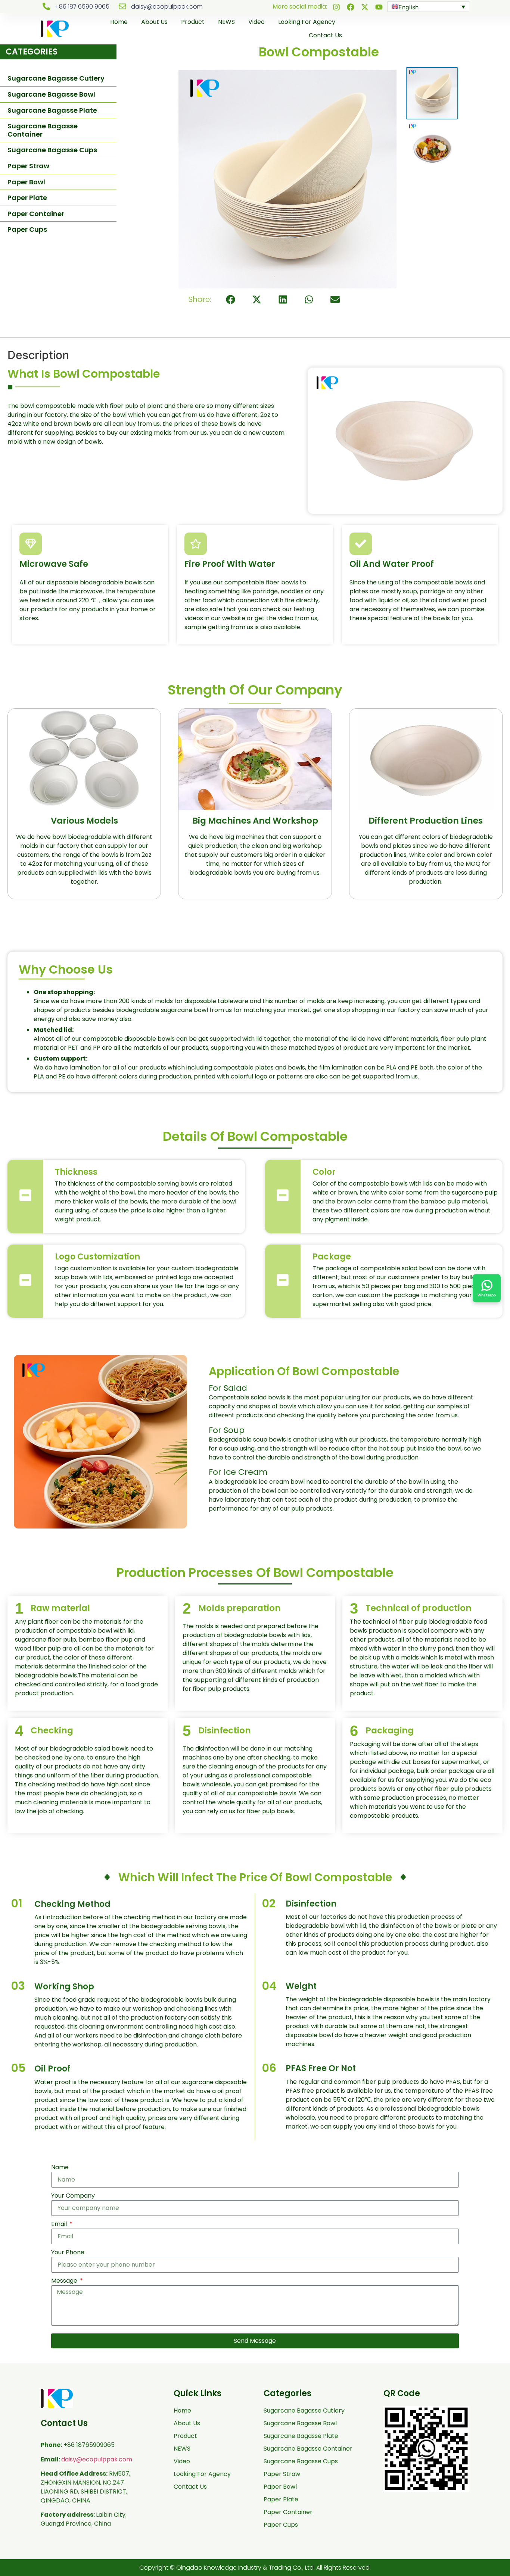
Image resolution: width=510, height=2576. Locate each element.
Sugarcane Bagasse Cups (52, 150)
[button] (231, 299)
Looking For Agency (307, 22)
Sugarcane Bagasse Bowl (51, 94)
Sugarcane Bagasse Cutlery (56, 78)
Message (65, 2281)
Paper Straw (28, 166)
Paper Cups (27, 229)
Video (256, 22)
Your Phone (68, 2252)
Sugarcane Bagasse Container (43, 130)
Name (60, 2167)
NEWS (226, 22)
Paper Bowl (26, 182)
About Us (154, 22)
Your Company (73, 2196)
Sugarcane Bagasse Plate (52, 110)
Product (193, 22)
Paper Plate (27, 198)
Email (60, 2224)
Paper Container (36, 214)
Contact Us (325, 35)
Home (119, 22)
